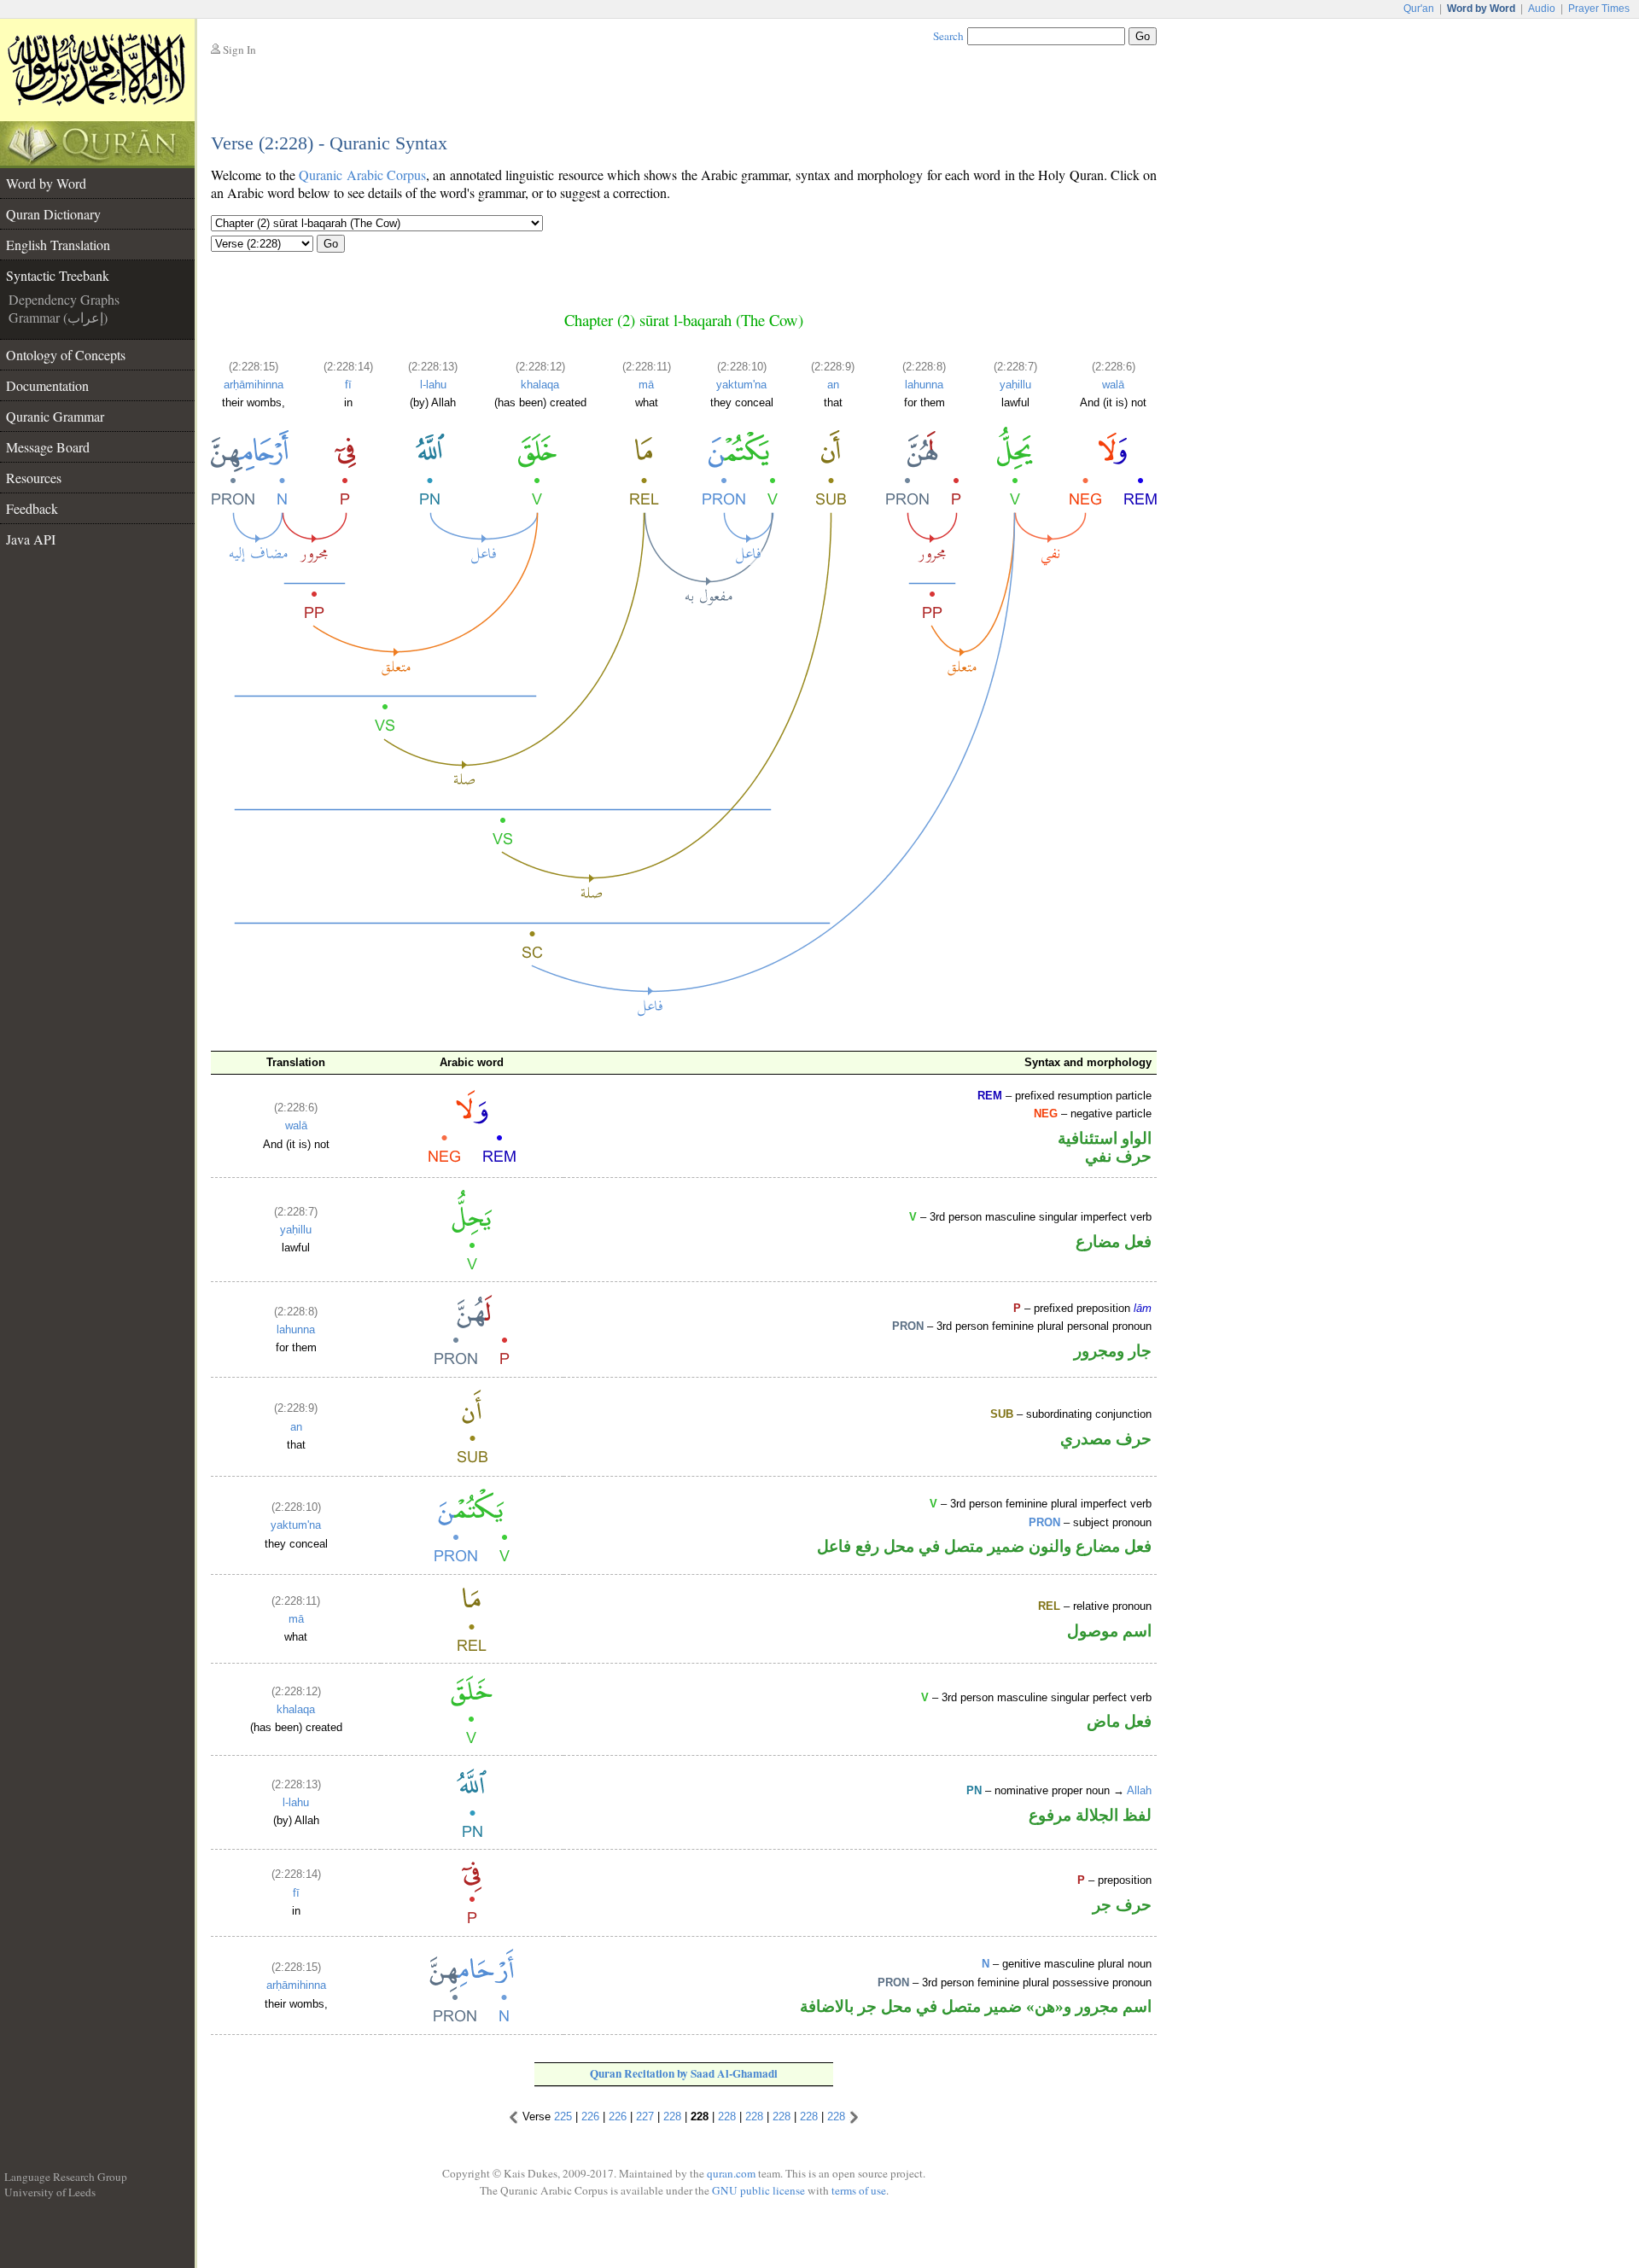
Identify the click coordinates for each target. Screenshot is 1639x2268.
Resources (34, 478)
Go (331, 244)
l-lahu (433, 385)
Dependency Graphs (64, 299)
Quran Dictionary (53, 214)
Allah (1139, 1790)
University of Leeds (50, 2192)
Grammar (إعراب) (58, 317)
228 (672, 2116)
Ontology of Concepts (66, 355)
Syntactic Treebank (58, 275)
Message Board (48, 447)
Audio (1542, 9)
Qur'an (1419, 9)
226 (590, 2116)
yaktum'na (741, 385)
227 (645, 2116)
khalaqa (540, 385)
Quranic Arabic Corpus (362, 175)
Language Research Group (66, 2177)
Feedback (32, 508)
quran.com (731, 2173)
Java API (31, 539)
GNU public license (758, 2190)
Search (948, 36)
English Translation (58, 245)
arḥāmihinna (254, 385)
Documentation (47, 385)
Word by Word (46, 183)
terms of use (859, 2190)
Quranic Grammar (55, 416)
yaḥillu (1015, 385)
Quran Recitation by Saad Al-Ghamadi (684, 2073)
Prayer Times (1599, 9)
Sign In (239, 50)
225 (563, 2116)
